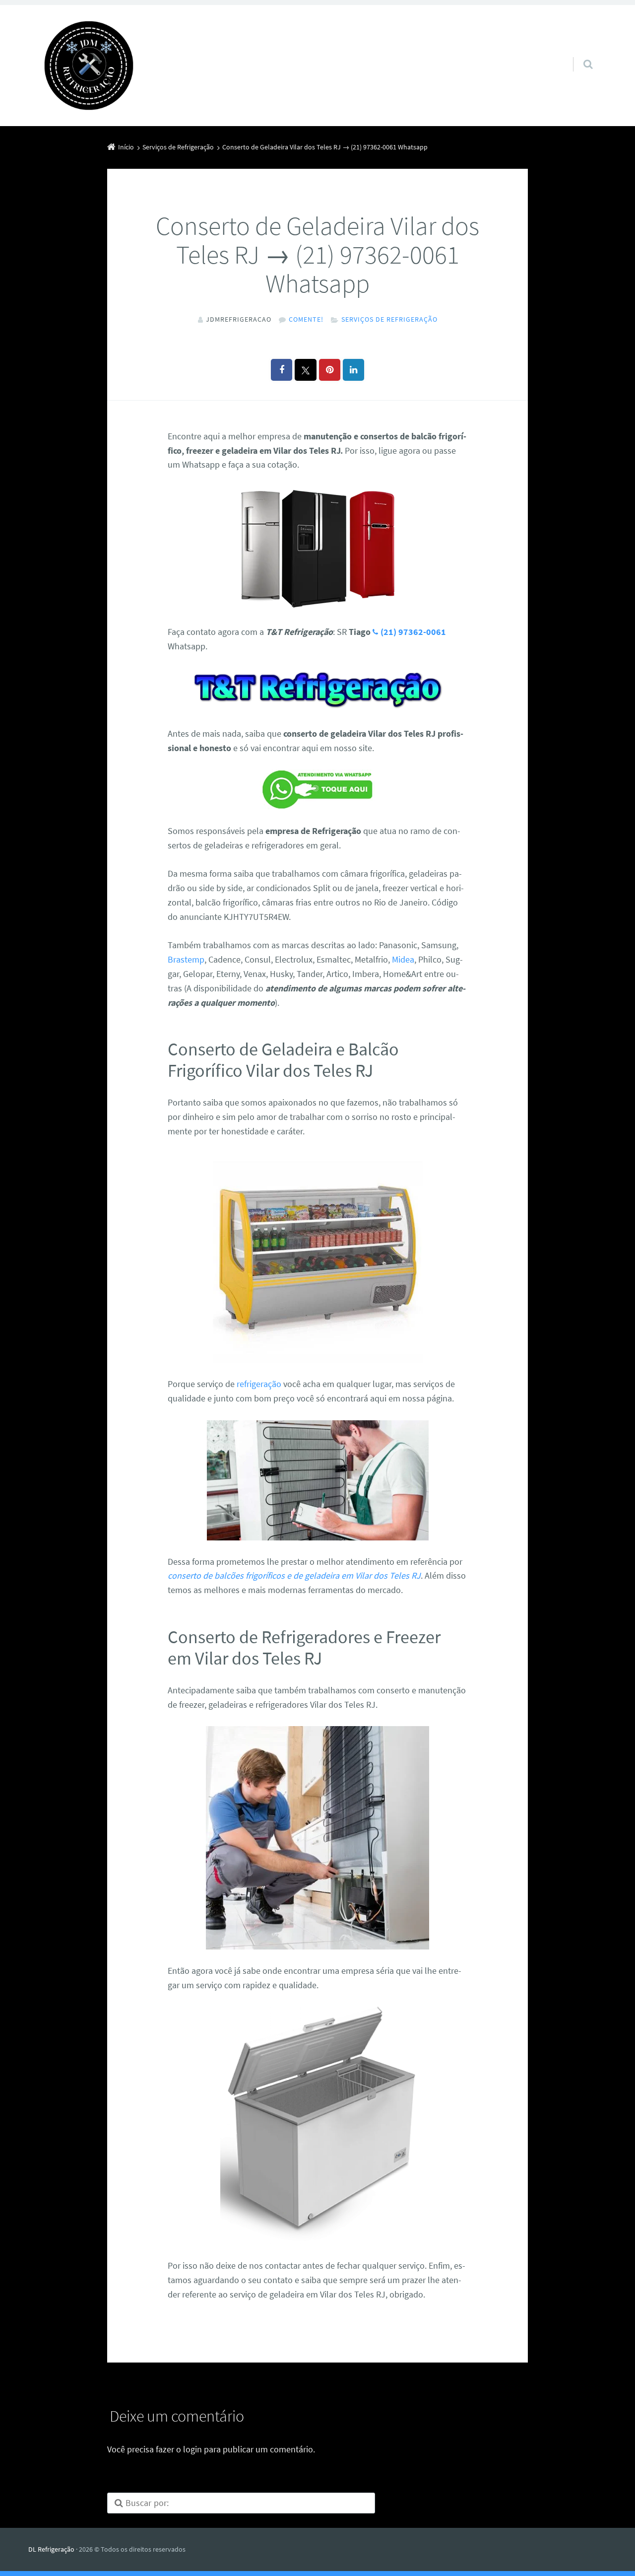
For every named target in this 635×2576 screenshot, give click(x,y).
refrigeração (259, 1384)
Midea (403, 959)
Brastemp (186, 959)
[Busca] (579, 54)
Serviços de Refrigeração (389, 319)
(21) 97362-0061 (413, 632)
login (192, 2449)
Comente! (306, 319)
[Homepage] (89, 66)
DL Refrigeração (51, 2549)
